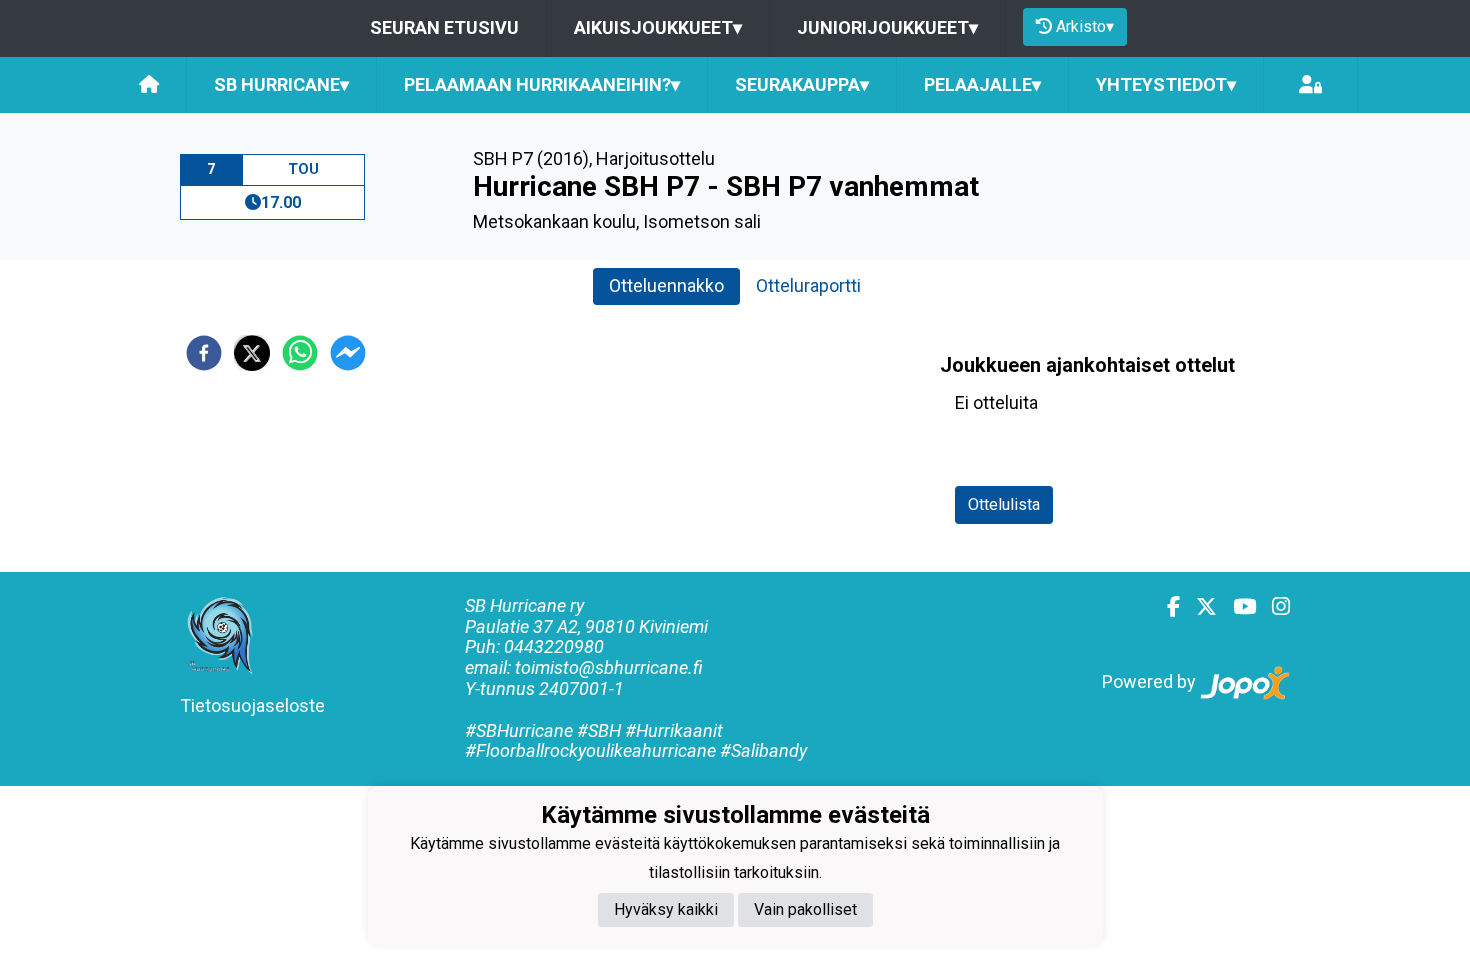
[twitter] (252, 353)
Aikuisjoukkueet (658, 27)
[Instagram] (1273, 607)
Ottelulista (1004, 504)
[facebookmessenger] (348, 353)
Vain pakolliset (805, 909)
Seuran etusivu (444, 27)
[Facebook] (1165, 607)
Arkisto (1085, 26)
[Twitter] (1198, 607)
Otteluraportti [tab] (808, 285)
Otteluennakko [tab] (666, 285)
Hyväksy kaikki (666, 909)
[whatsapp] (300, 353)
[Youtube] (1236, 607)
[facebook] (204, 353)
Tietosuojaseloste (252, 705)
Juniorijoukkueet (887, 27)
